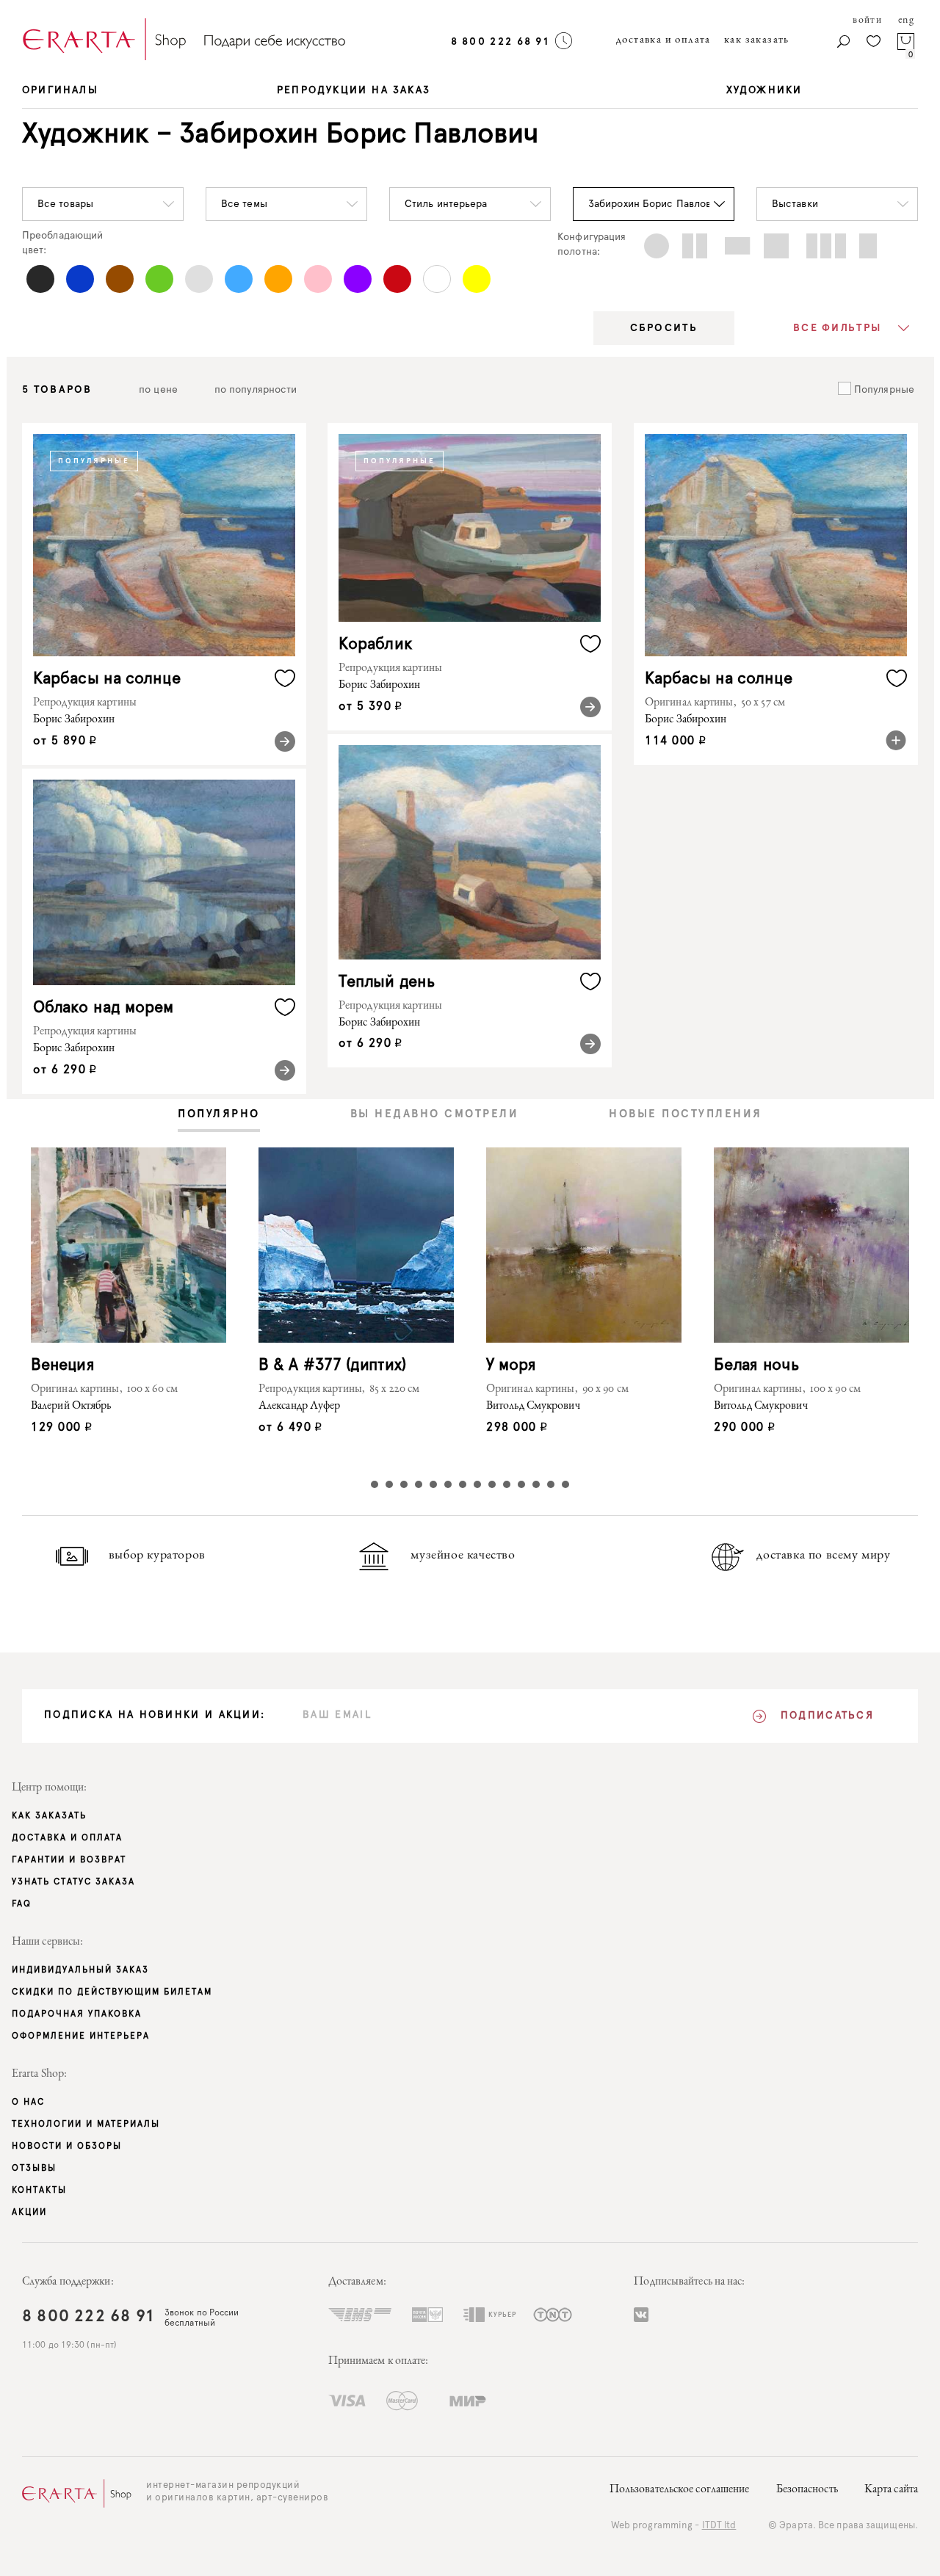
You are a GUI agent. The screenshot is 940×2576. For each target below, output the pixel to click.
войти (867, 21)
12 (536, 1484)
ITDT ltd (719, 2526)
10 (507, 1484)
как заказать (757, 40)
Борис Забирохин (74, 720)
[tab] (219, 1115)
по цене (158, 390)
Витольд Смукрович (533, 1407)
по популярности (256, 390)
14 (565, 1484)
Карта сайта (891, 2490)
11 (521, 1484)
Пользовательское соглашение (680, 2490)
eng (906, 21)
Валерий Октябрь (71, 1407)
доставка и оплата (664, 40)
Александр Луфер (300, 1407)
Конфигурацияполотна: (592, 244)
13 (551, 1484)
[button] (103, 204)
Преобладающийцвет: (62, 243)
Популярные (883, 390)
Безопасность (807, 2490)
